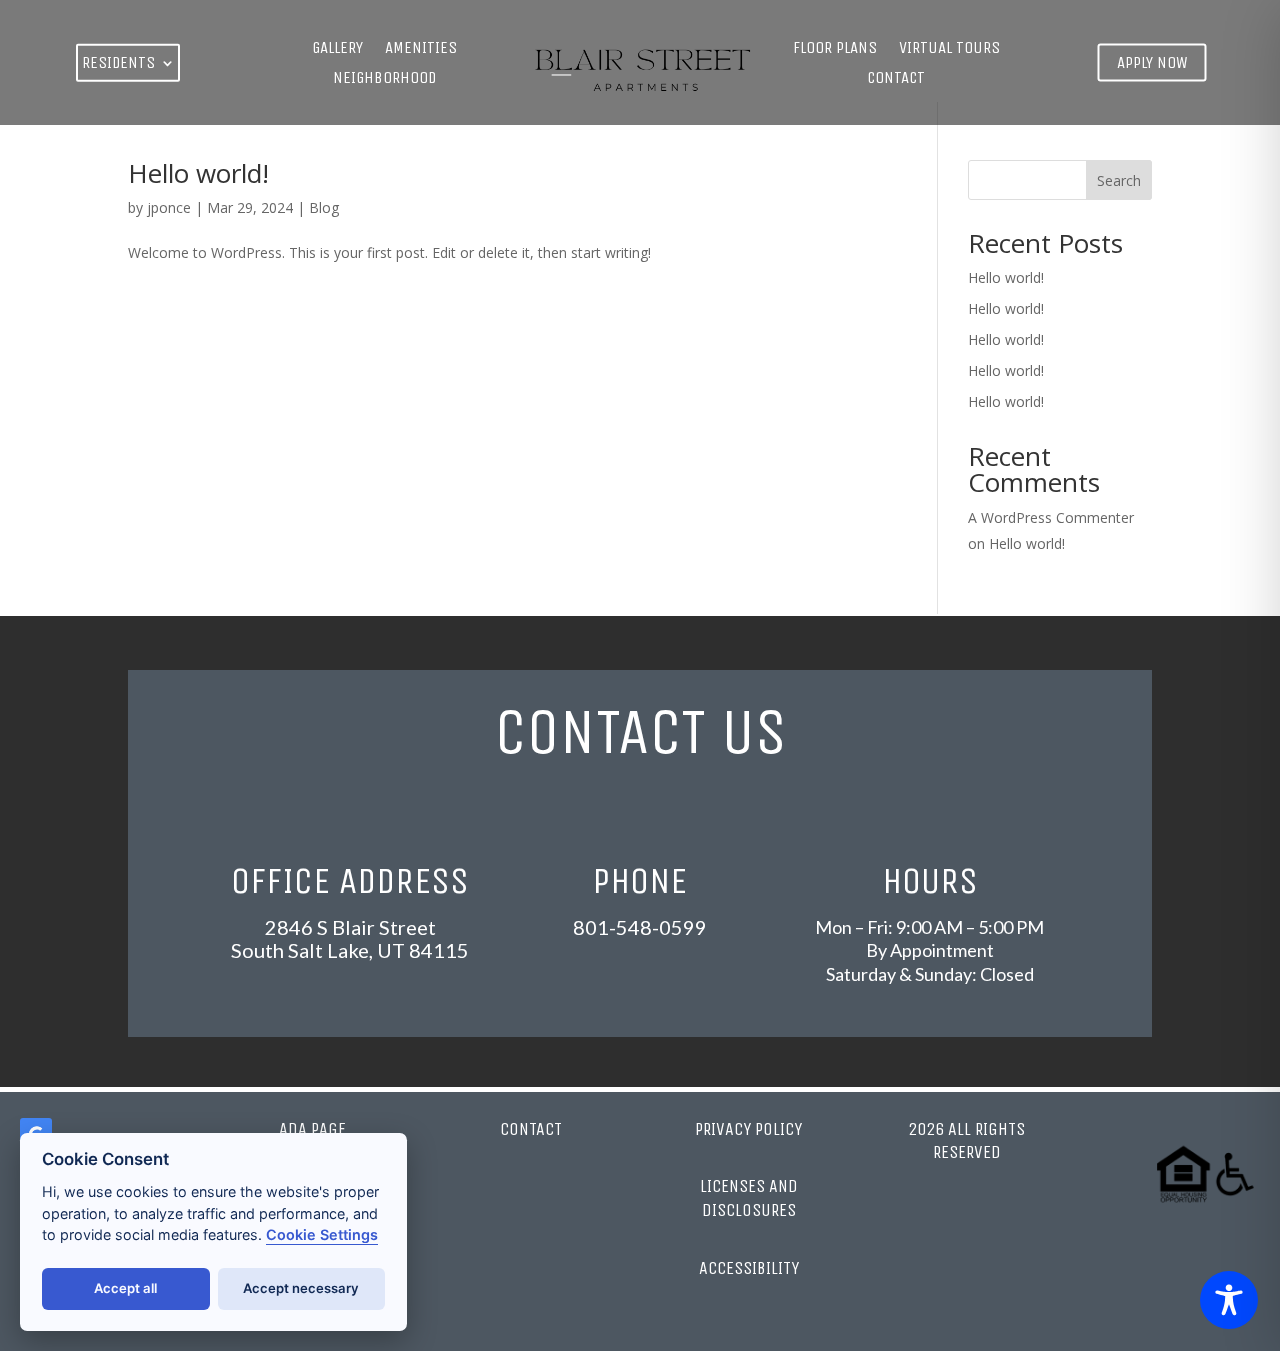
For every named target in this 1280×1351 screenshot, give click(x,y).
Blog (324, 207)
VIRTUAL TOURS (949, 49)
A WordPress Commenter (1051, 517)
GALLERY (337, 49)
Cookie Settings (322, 1234)
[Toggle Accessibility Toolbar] (1229, 1300)
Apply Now (1152, 61)
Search (1119, 180)
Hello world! (198, 173)
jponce (169, 207)
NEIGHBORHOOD (384, 79)
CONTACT (896, 79)
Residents (118, 62)
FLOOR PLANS (835, 49)
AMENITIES (421, 49)
